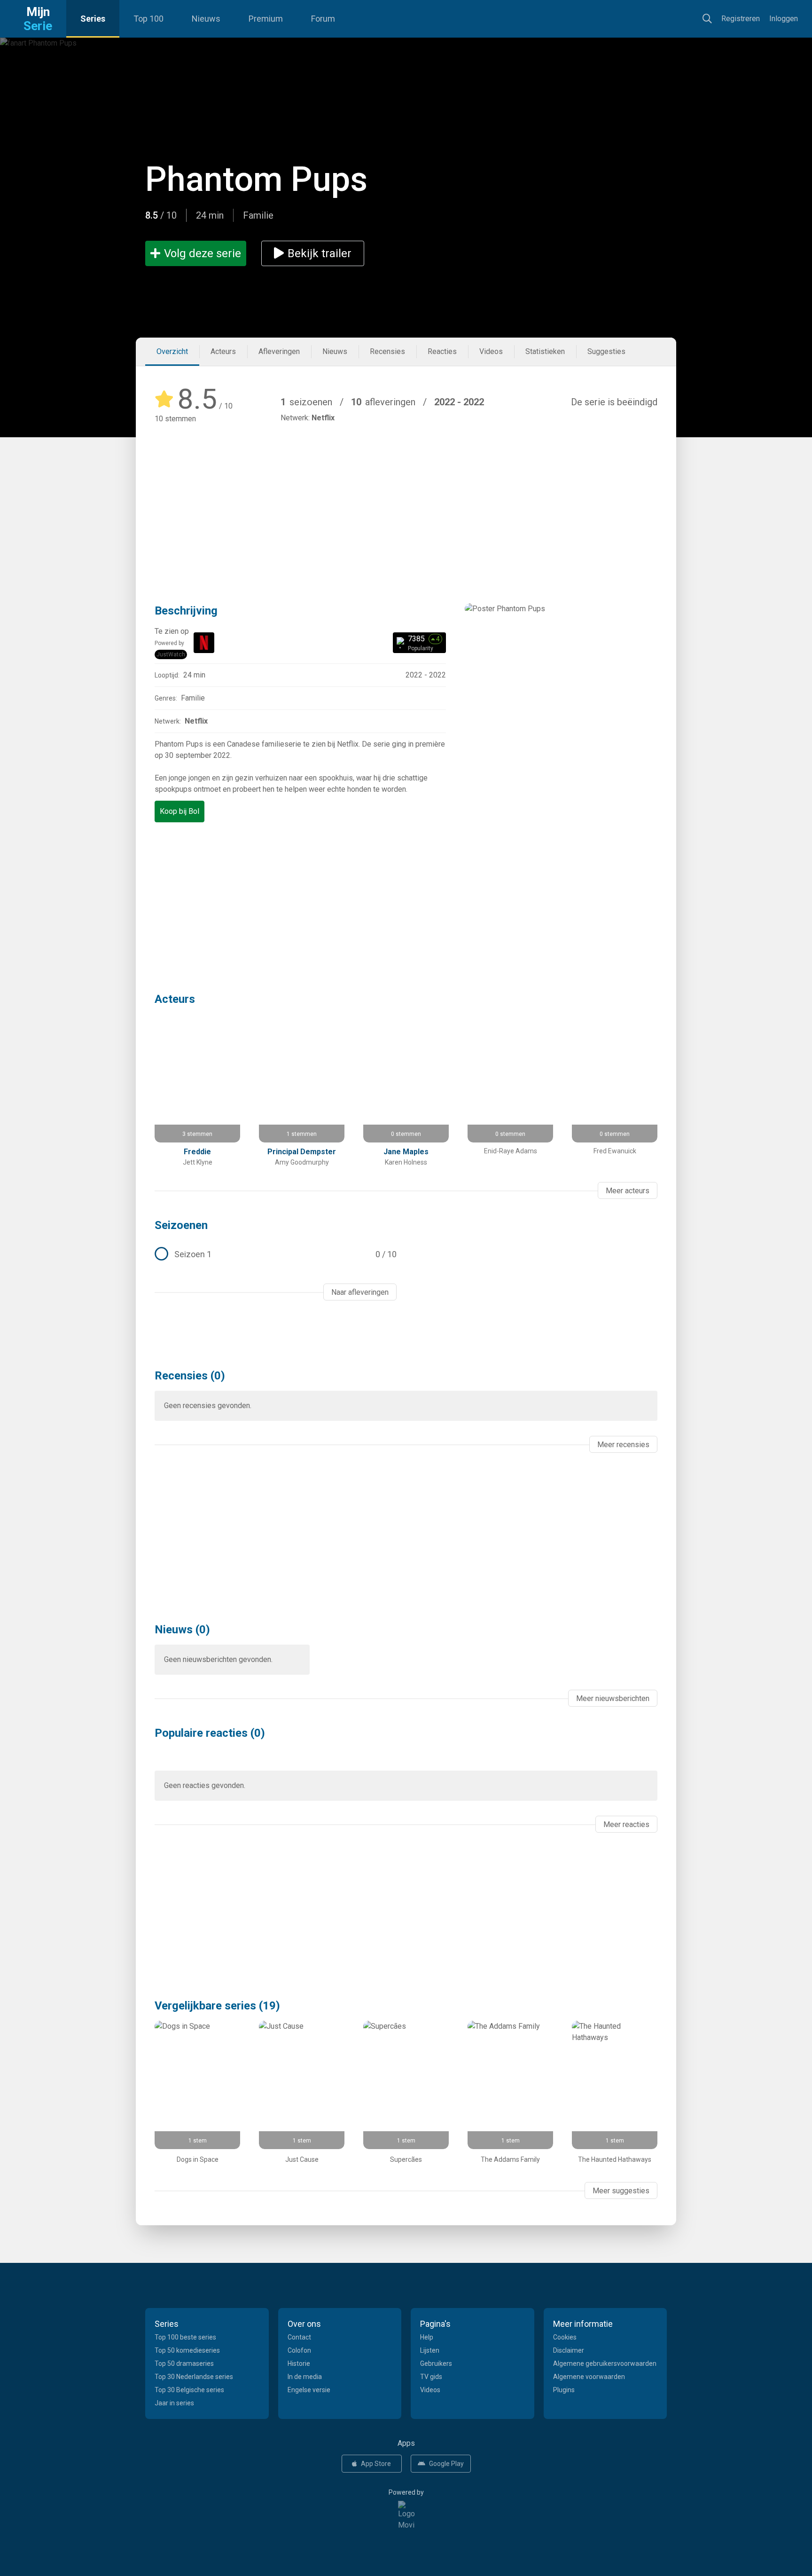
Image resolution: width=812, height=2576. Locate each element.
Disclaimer (569, 2350)
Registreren (741, 19)
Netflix (323, 418)
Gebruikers (436, 2363)
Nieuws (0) (182, 1630)
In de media (305, 2377)
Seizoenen (181, 1225)
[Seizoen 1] (276, 1254)
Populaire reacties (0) (210, 1733)
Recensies (387, 351)
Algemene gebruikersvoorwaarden (605, 2363)
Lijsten (430, 2350)
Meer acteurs (628, 1191)
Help (427, 2337)
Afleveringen (279, 351)
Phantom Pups (256, 179)
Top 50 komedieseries (187, 2350)
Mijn (38, 19)
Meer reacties (626, 1824)
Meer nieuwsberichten (613, 1698)
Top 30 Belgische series (189, 2390)
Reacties (442, 351)
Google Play (446, 2464)
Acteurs (223, 351)
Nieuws (206, 19)
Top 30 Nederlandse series (194, 2377)
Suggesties (606, 351)
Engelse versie (309, 2390)
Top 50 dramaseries (184, 2363)
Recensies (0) (190, 1376)
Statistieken (545, 351)
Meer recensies (623, 1445)
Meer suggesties (621, 2191)
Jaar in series (174, 2403)
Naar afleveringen (360, 1292)
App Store (376, 2464)
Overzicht (172, 351)
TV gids (431, 2377)
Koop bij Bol (180, 811)
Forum (323, 19)
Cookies (565, 2337)
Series (93, 19)
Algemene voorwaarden (589, 2377)
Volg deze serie (203, 253)
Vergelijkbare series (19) (217, 2006)
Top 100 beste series (185, 2337)
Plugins (564, 2390)
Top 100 (148, 19)
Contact (299, 2337)
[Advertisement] (406, 500)
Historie (299, 2363)
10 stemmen (175, 419)
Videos (491, 351)
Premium (266, 19)
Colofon (299, 2350)
